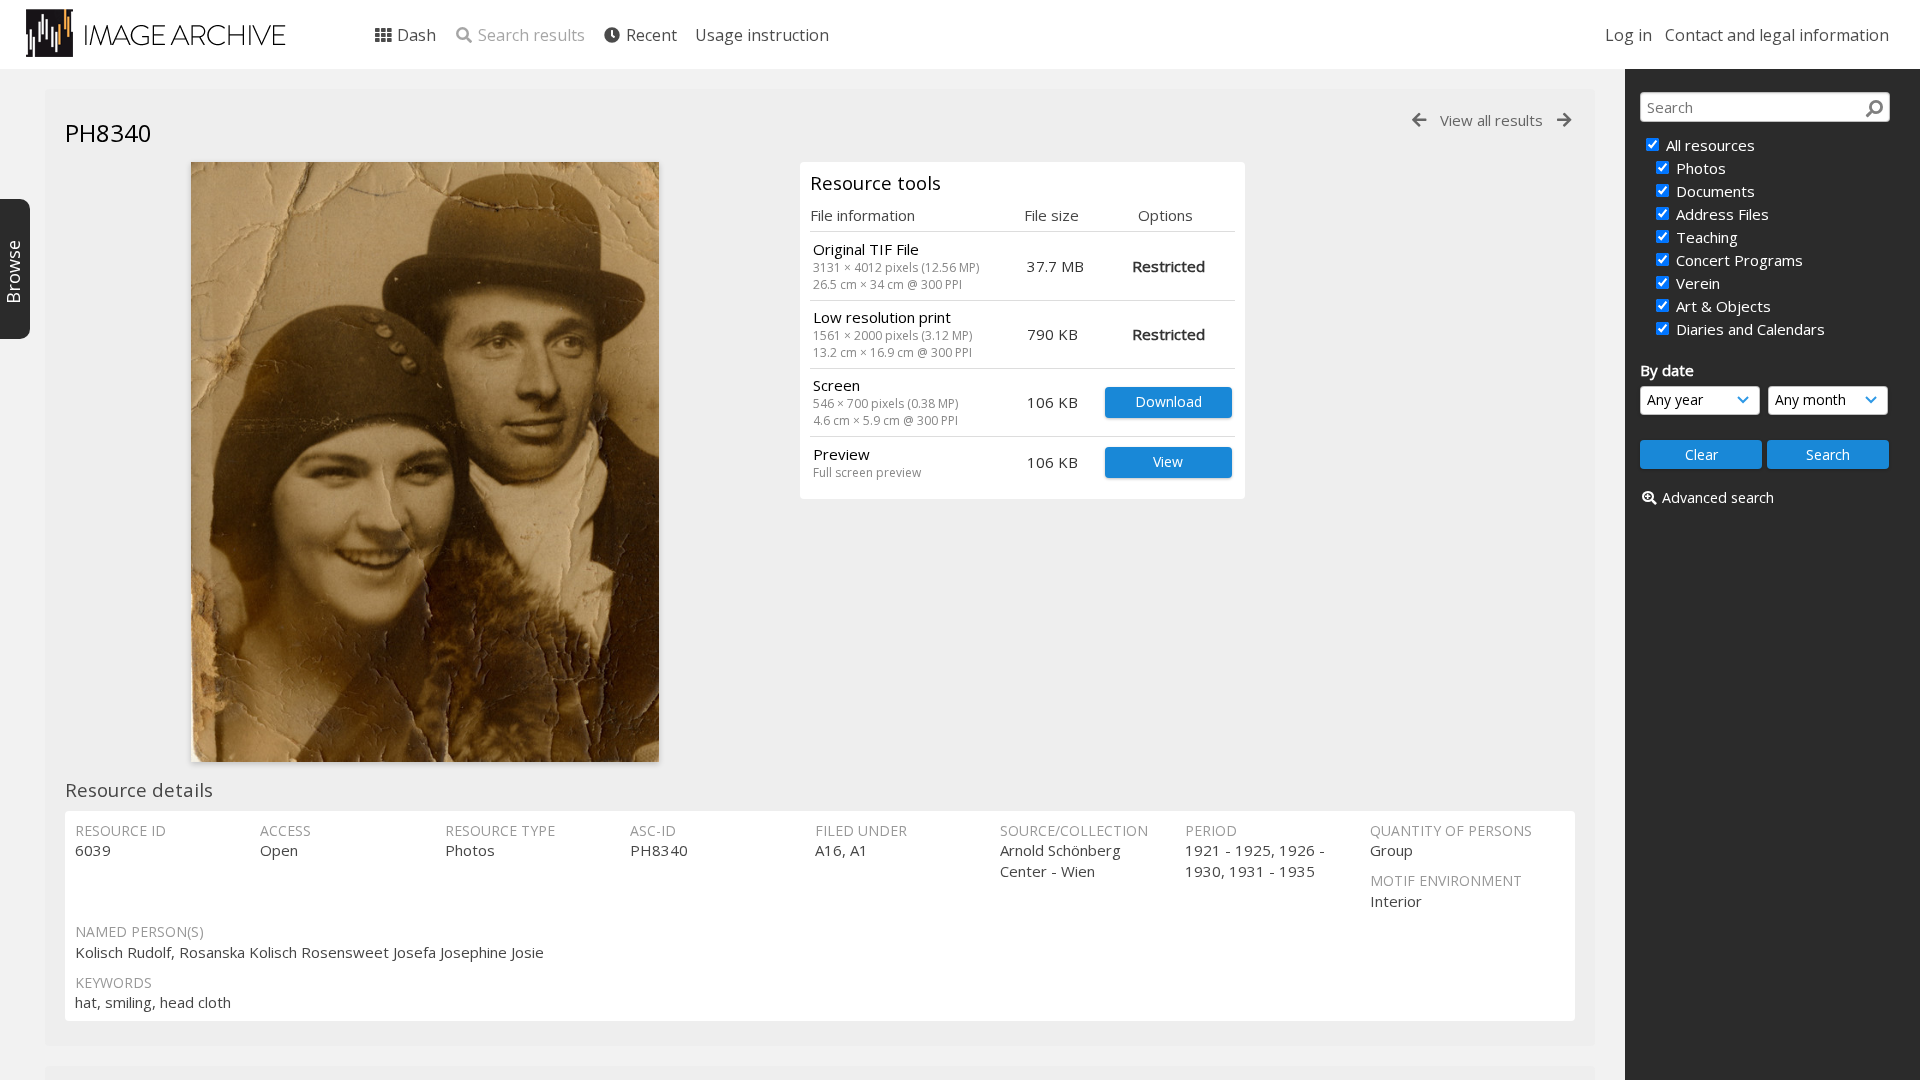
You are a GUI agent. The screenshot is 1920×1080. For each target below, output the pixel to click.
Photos (1699, 168)
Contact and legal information (1777, 35)
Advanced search (1718, 497)
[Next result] (1564, 120)
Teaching (1705, 237)
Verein (1696, 283)
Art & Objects (1721, 306)
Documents (1713, 191)
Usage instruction (762, 35)
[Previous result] (1419, 120)
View (1168, 461)
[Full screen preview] (425, 462)
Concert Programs (1737, 260)
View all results (1491, 120)
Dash (414, 35)
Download (1168, 401)
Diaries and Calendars (1748, 329)
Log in (1628, 35)
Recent (649, 35)
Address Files (1720, 214)
